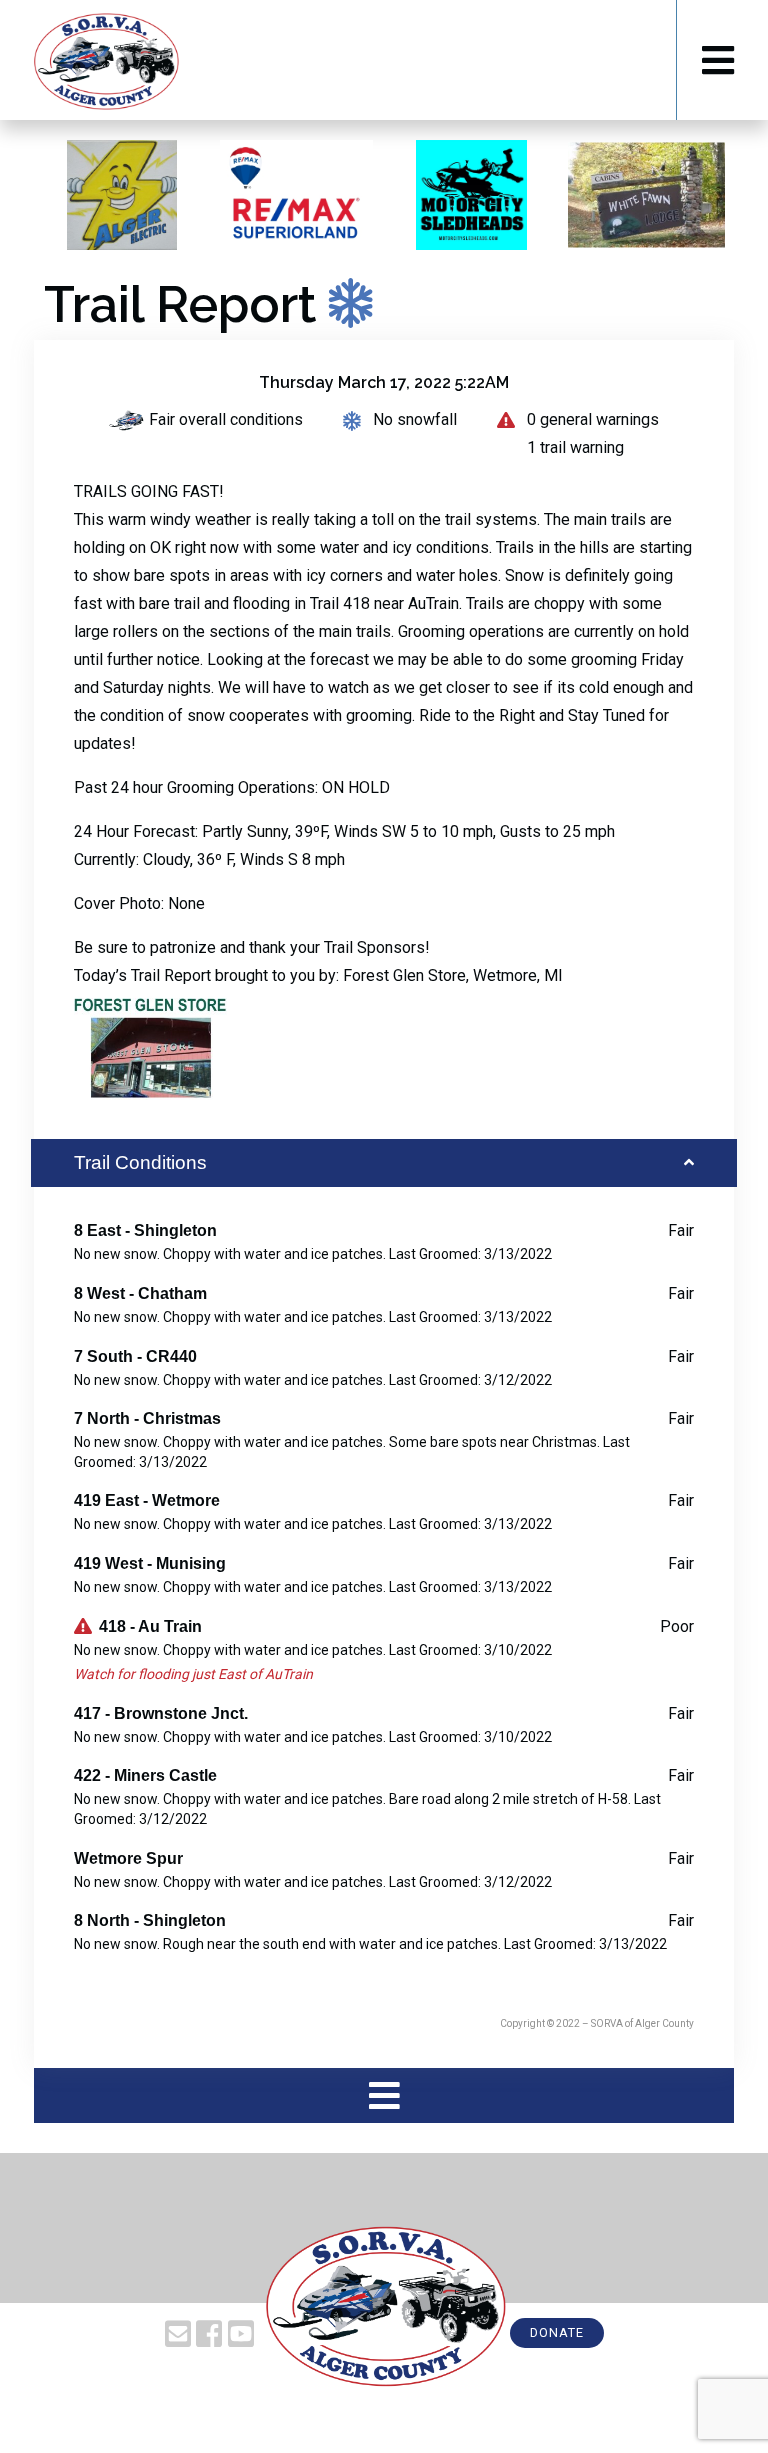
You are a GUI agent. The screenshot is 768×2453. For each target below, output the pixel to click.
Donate (557, 2332)
